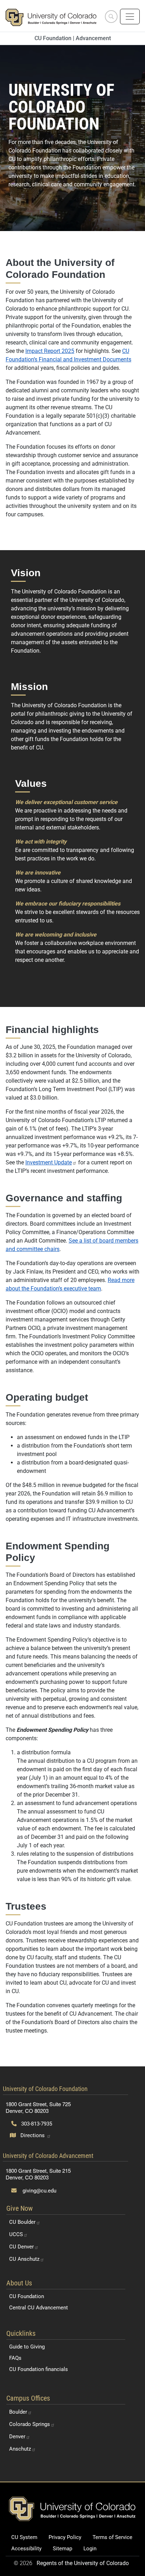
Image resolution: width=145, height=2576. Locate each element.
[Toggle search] (111, 17)
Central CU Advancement (39, 2308)
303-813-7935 (36, 2124)
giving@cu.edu (39, 2191)
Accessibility (26, 2549)
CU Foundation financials (39, 2369)
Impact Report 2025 (50, 351)
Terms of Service (112, 2537)
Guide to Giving (27, 2347)
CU (22, 2222)
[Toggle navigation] (130, 17)
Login (90, 2549)
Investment (49, 1162)
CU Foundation (27, 2296)
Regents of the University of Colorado (83, 2563)
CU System (24, 2537)
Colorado (30, 2424)
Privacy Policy (65, 2537)
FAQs (15, 2358)
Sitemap (62, 2549)
